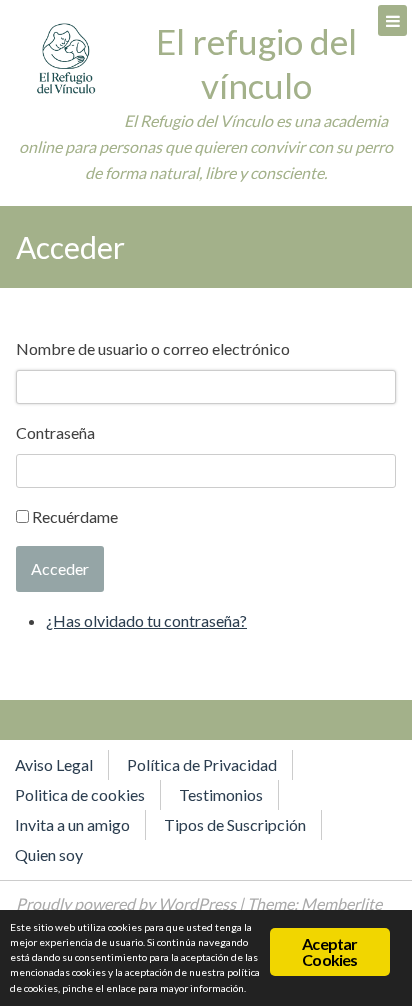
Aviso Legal (54, 764)
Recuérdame (75, 516)
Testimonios (221, 794)
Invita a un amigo (72, 824)
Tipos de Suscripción (235, 824)
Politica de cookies (80, 794)
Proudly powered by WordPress (126, 903)
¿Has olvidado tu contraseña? (146, 620)
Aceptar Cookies (329, 951)
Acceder (60, 568)
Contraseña (55, 432)
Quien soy (49, 854)
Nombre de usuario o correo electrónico (153, 348)
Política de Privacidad (202, 764)
